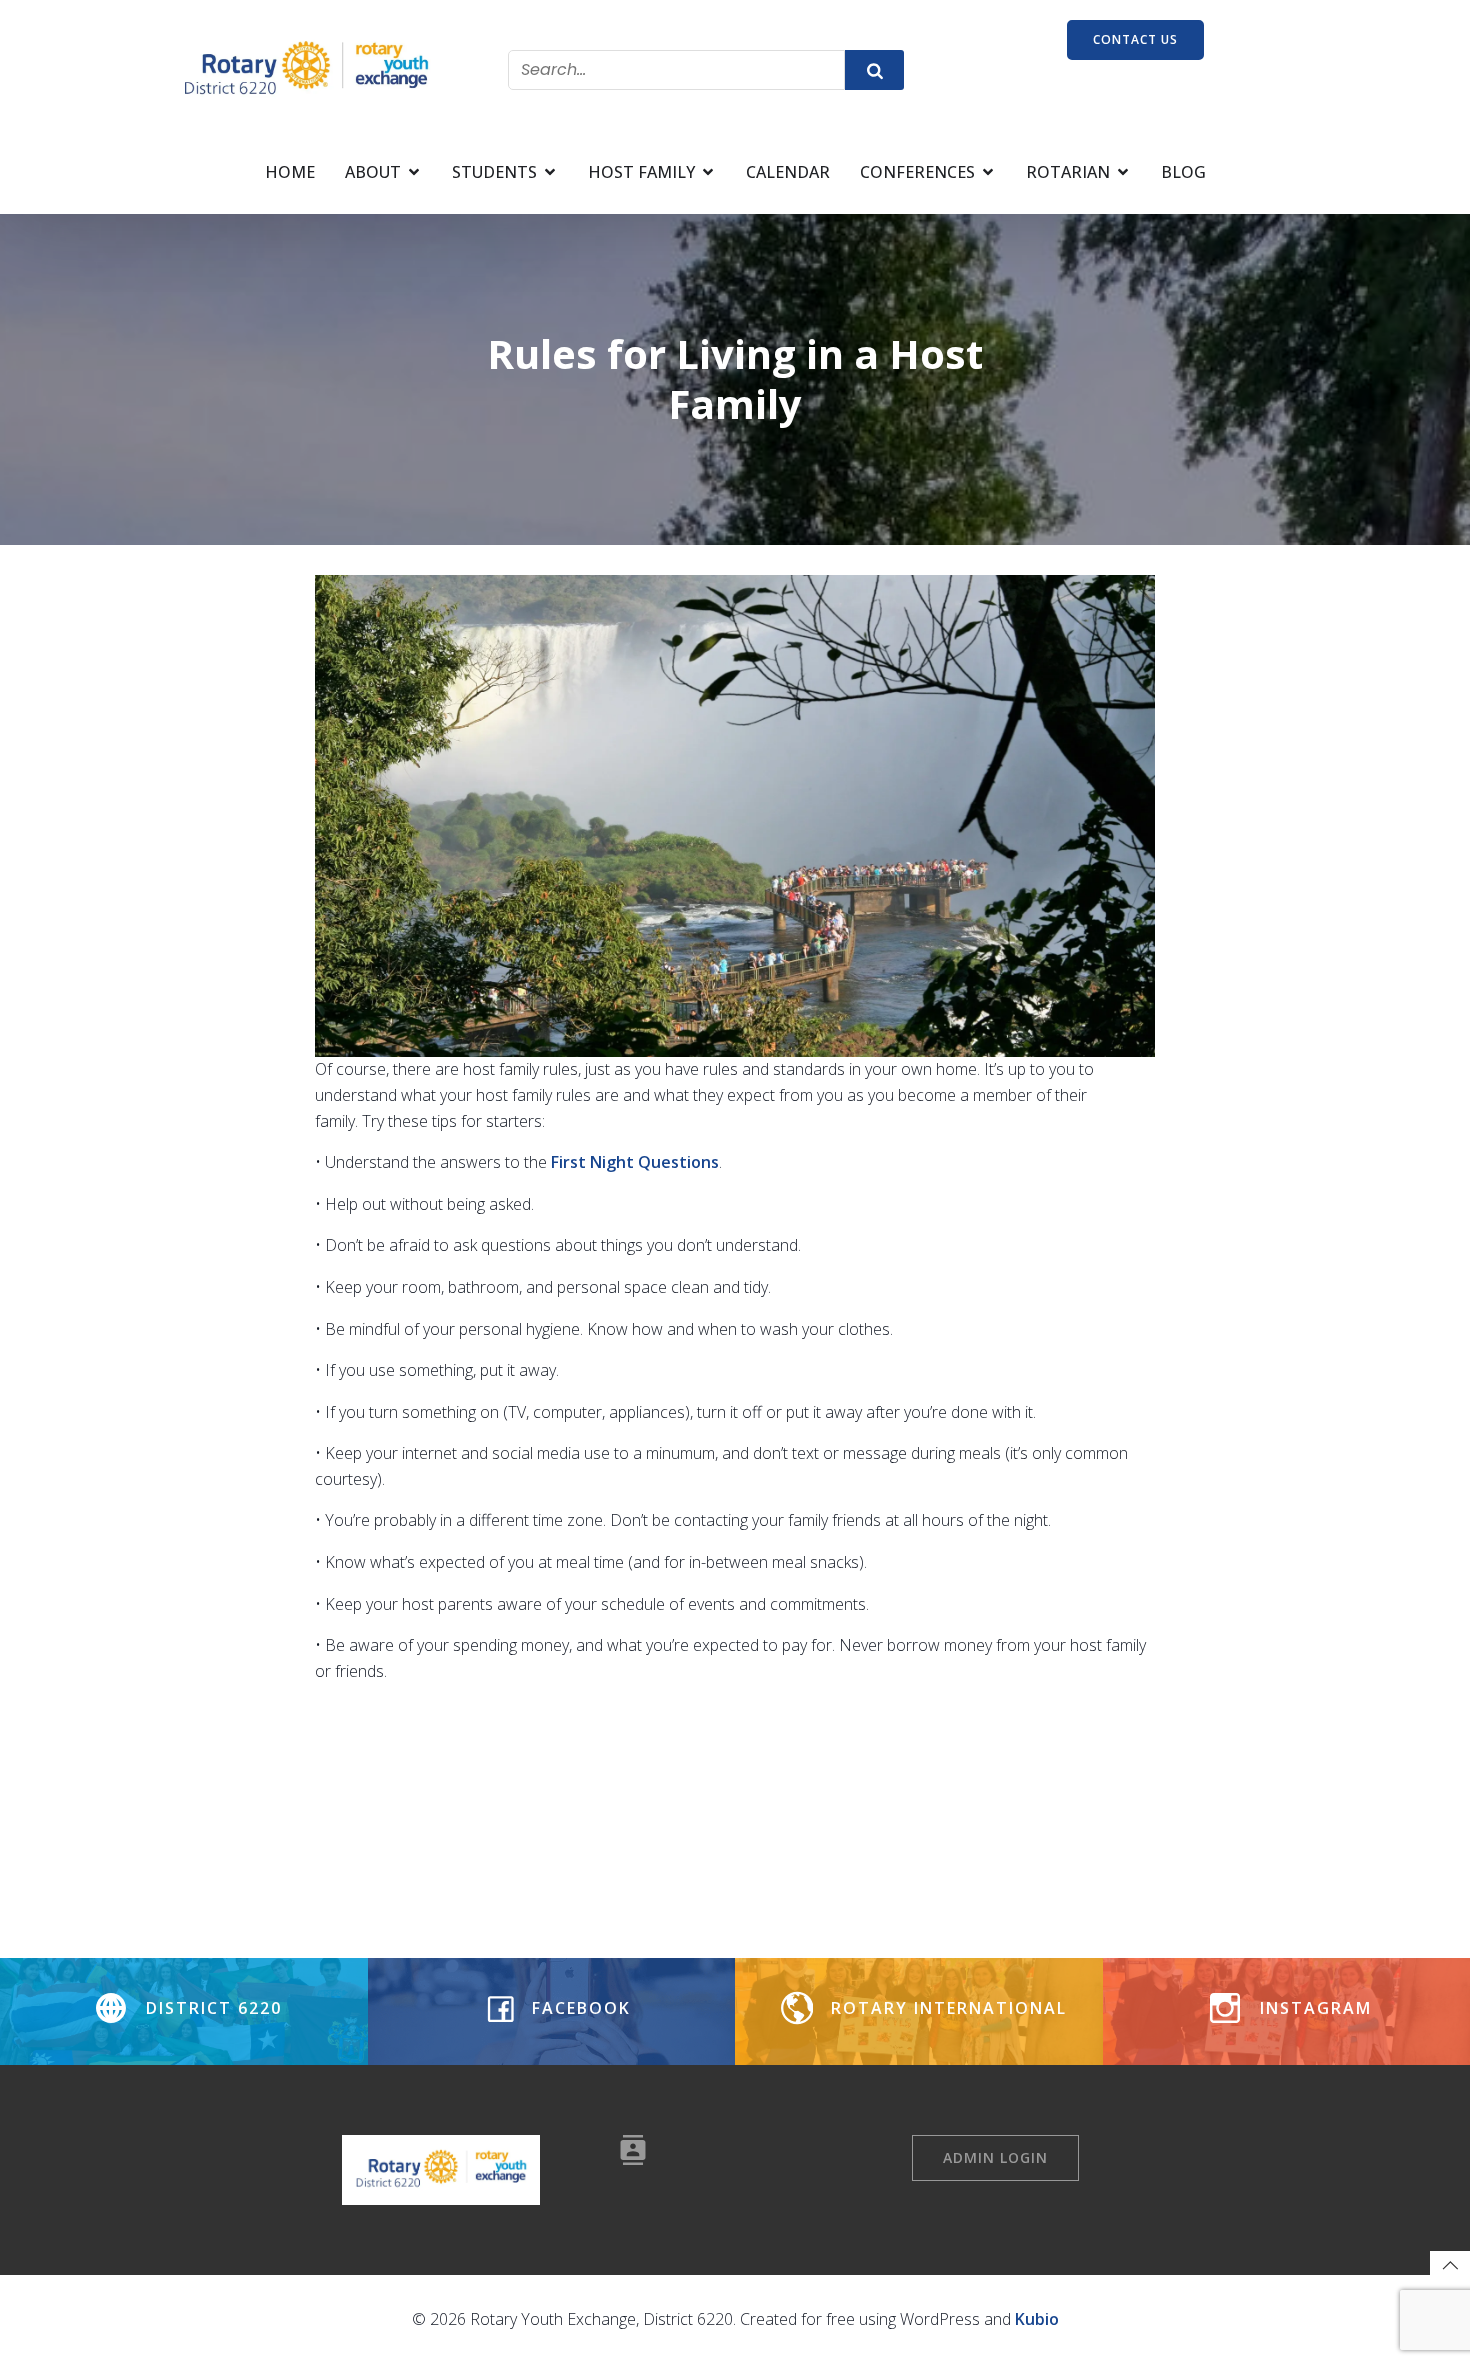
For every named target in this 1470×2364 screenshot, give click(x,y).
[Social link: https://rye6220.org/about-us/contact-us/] (640, 2150)
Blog (1183, 172)
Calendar (788, 172)
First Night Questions (635, 1162)
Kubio (1037, 2319)
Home (290, 172)
